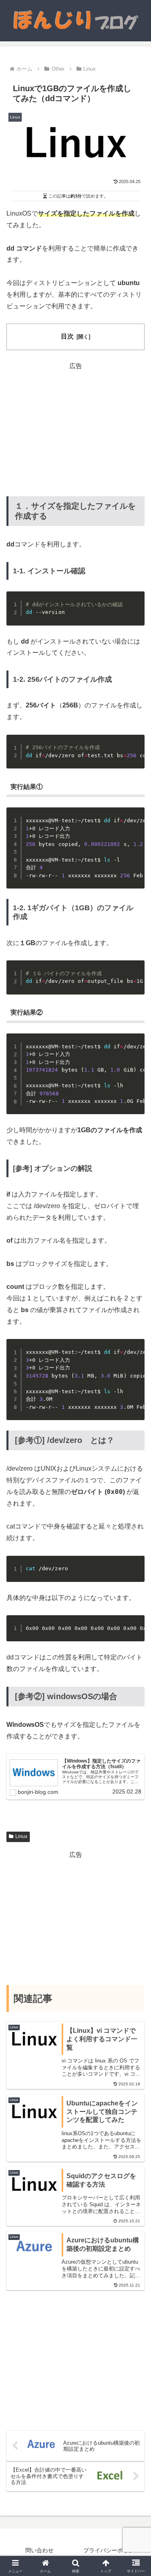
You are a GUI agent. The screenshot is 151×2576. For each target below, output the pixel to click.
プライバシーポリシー (112, 2550)
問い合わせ (39, 2550)
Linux (21, 1836)
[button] (135, 1587)
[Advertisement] (75, 428)
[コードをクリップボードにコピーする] (135, 601)
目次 (67, 336)
